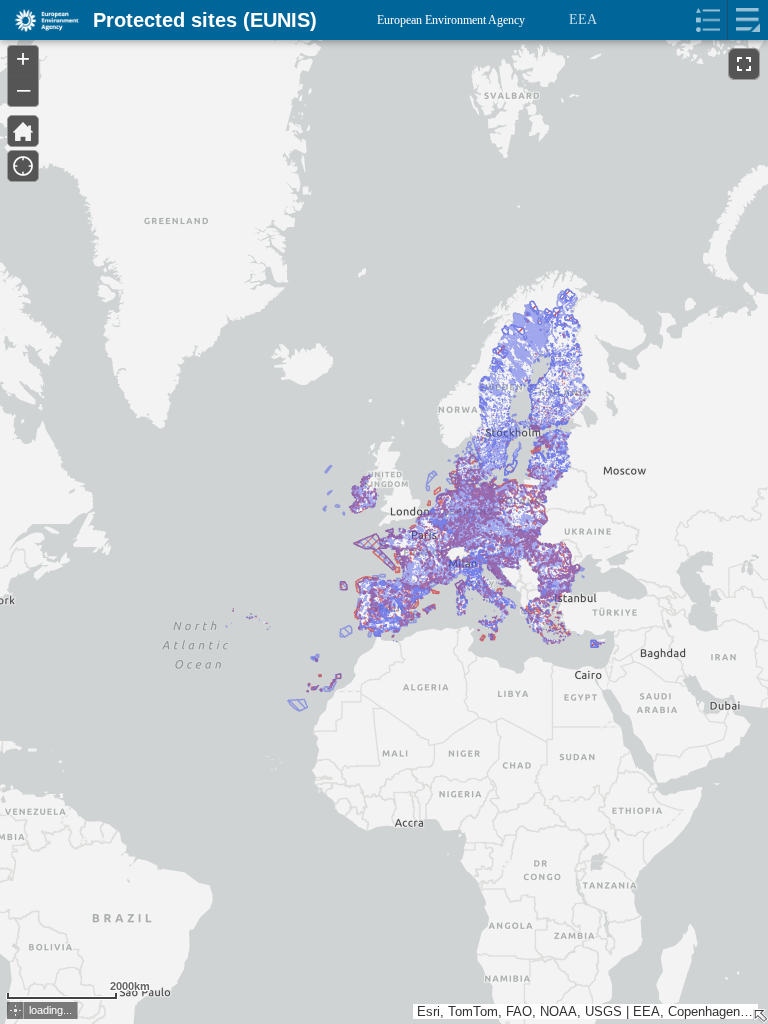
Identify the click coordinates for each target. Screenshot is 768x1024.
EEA (583, 19)
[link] (40, 20)
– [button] (23, 89)
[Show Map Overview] (760, 1016)
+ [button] (23, 59)
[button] (15, 1010)
